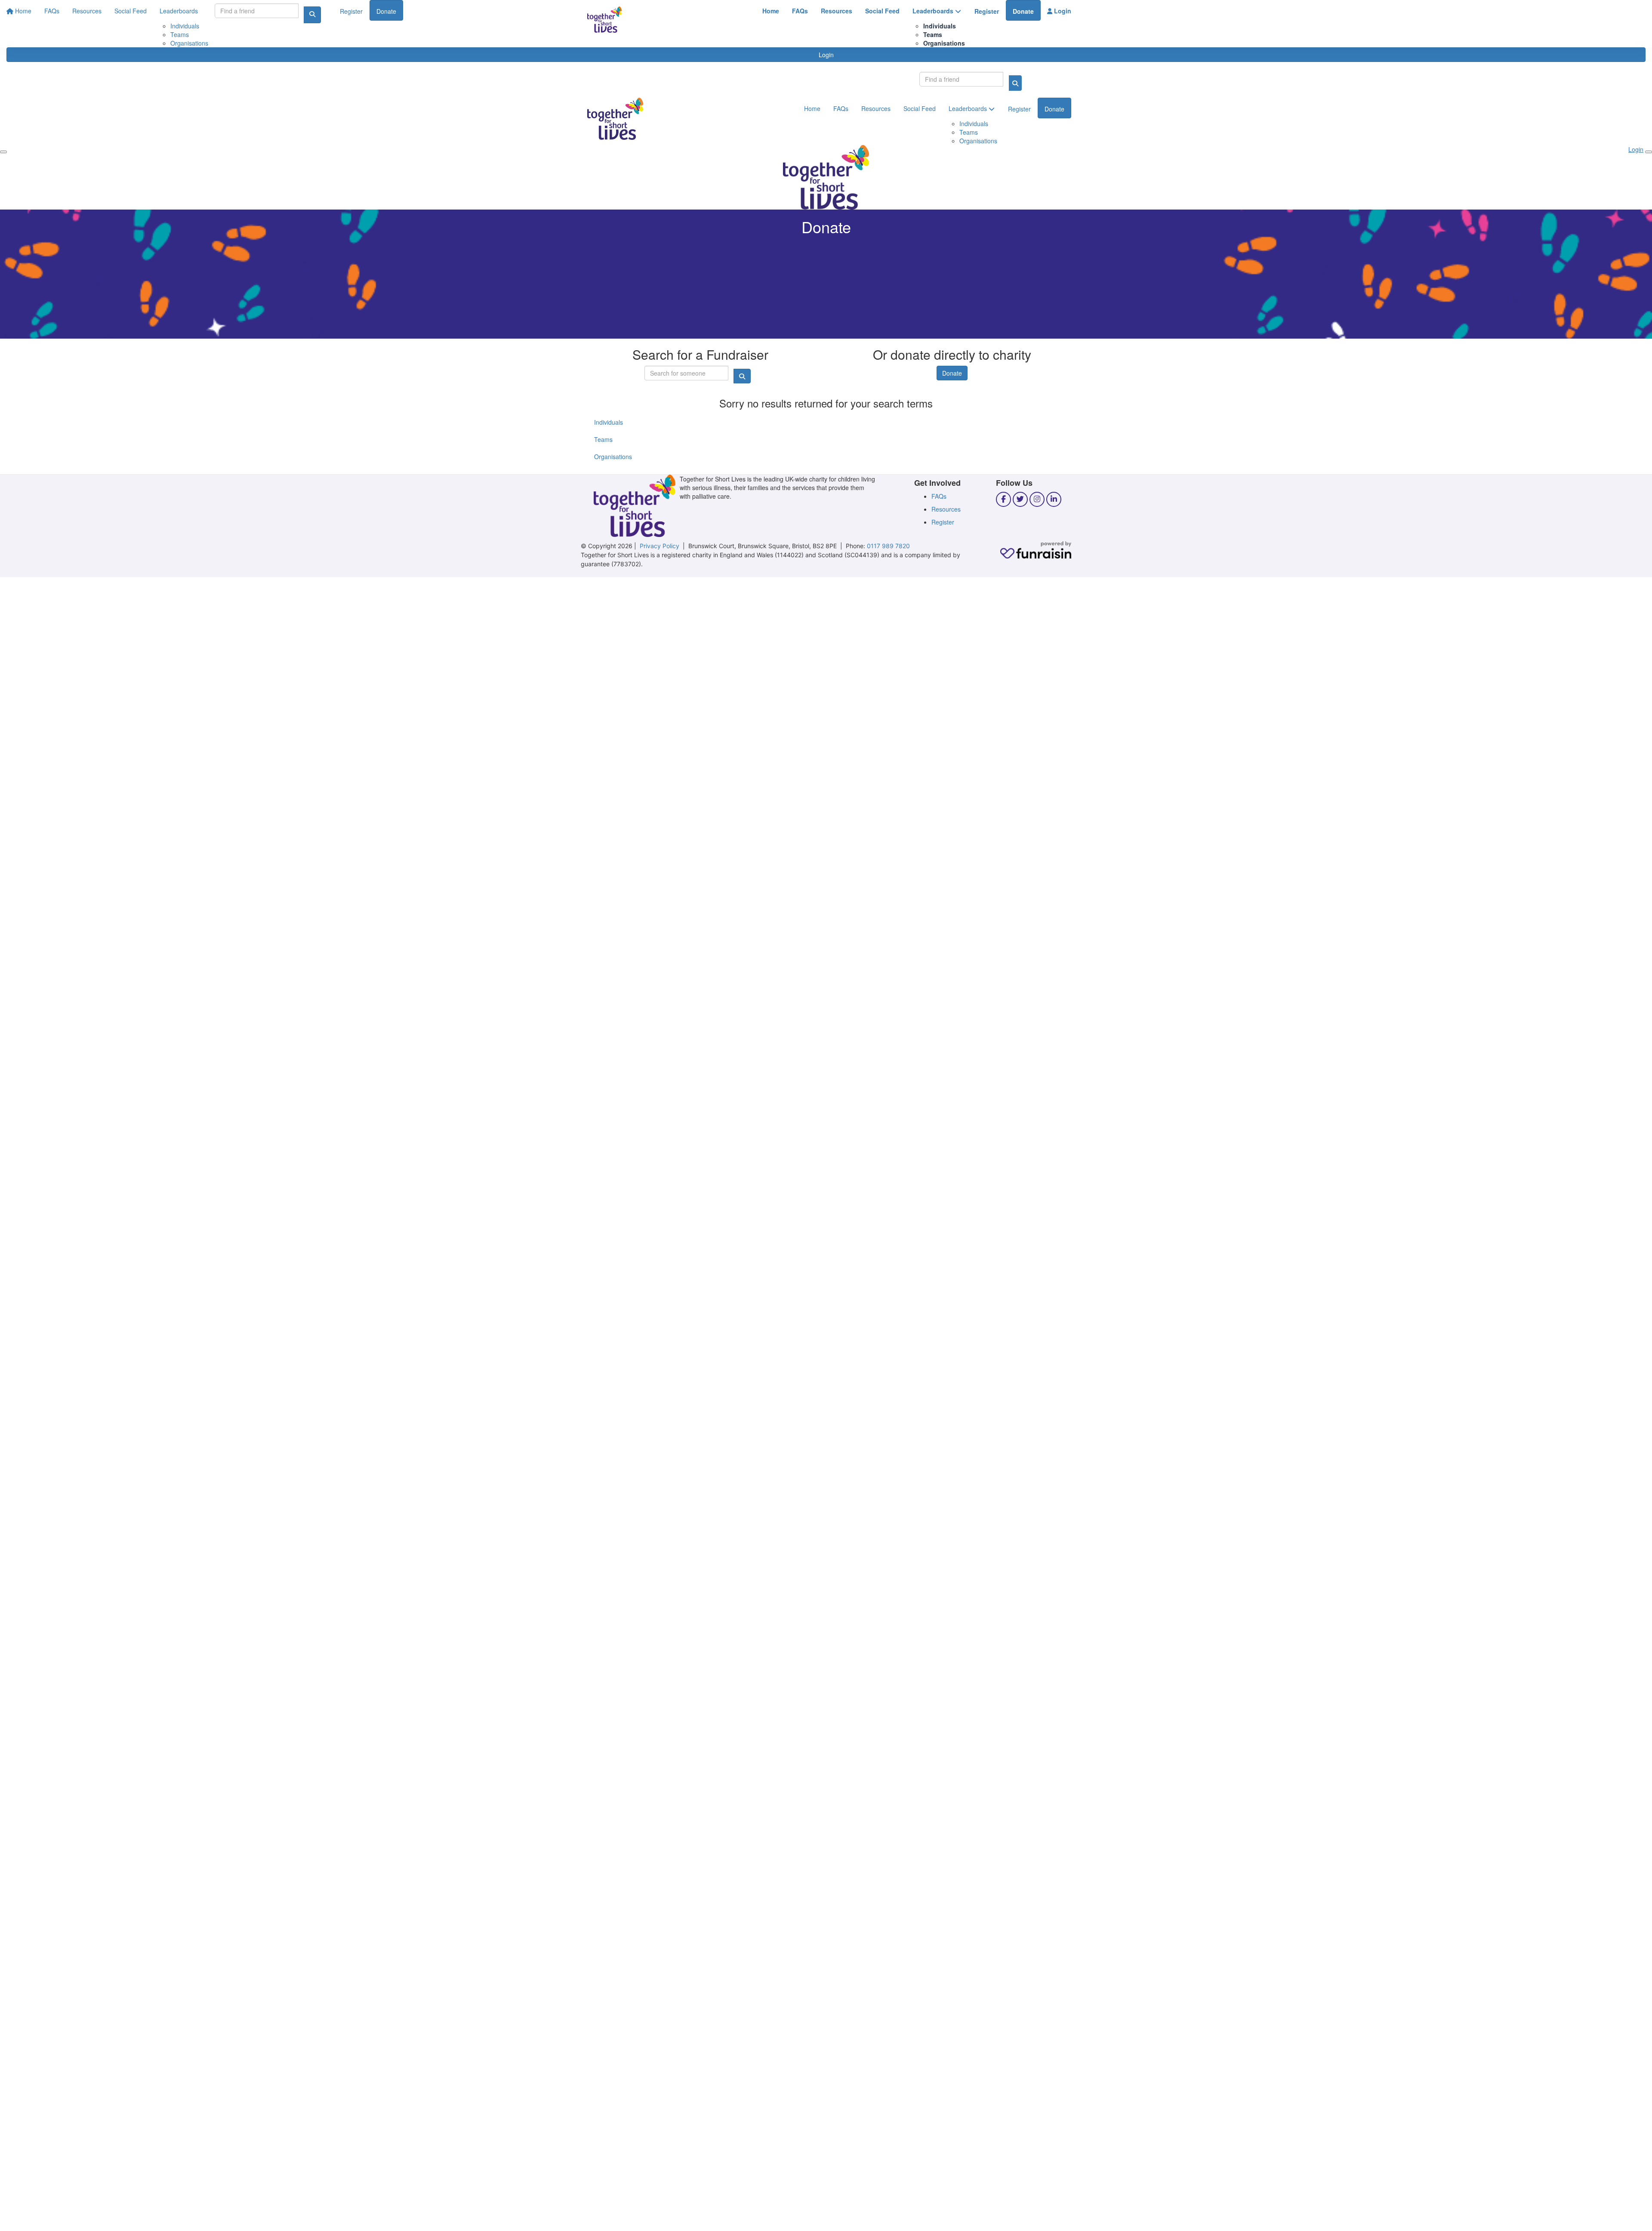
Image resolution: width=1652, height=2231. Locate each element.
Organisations (944, 43)
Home (771, 11)
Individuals (940, 26)
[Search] (1015, 83)
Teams (933, 34)
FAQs (800, 11)
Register (987, 11)
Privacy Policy (660, 546)
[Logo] (604, 20)
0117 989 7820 (888, 546)
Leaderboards (934, 11)
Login (1062, 11)
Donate (1023, 11)
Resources (837, 11)
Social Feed (882, 11)
